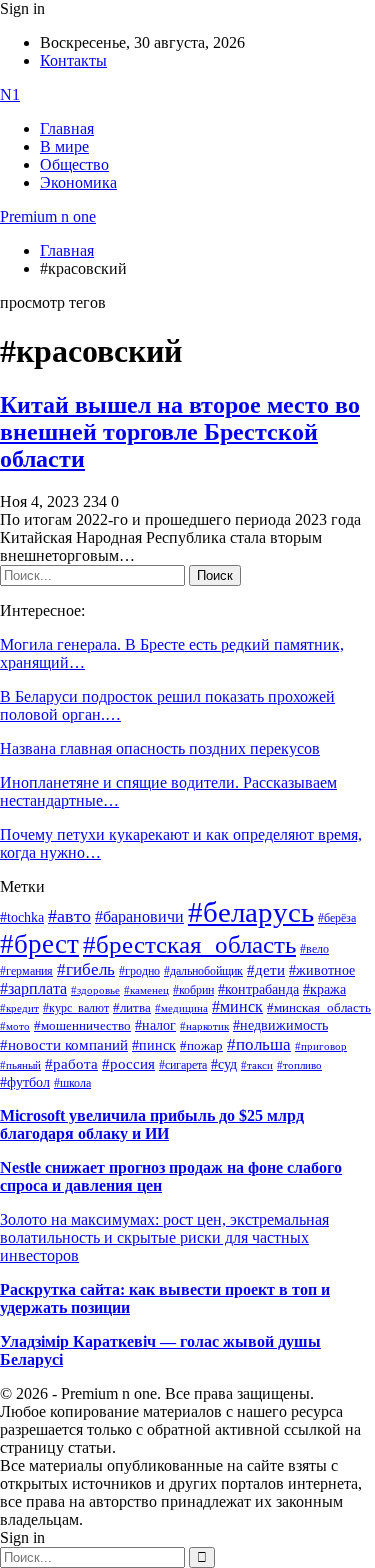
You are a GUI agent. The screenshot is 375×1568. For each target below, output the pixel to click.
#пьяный (20, 1065)
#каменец (146, 990)
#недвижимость (280, 1025)
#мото (15, 1026)
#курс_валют (76, 1008)
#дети (266, 969)
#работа (71, 1064)
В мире (64, 146)
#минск (237, 1006)
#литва (132, 1008)
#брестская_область (189, 944)
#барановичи (139, 916)
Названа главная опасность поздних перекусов (160, 748)
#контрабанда (258, 989)
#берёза (337, 918)
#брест (39, 944)
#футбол (25, 1082)
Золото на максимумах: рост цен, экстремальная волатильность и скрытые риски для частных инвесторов (164, 1237)
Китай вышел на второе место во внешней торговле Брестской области (180, 432)
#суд (224, 1064)
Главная (67, 128)
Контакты (73, 60)
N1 (10, 94)
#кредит (19, 1008)
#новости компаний (64, 1045)
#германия (26, 971)
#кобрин (193, 990)
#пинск (154, 1045)
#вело (314, 949)
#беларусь (251, 912)
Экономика (78, 182)
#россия (128, 1064)
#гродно (139, 971)
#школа (72, 1083)
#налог (155, 1025)
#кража (324, 989)
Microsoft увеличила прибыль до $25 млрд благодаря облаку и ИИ (152, 1124)
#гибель (86, 969)
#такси (257, 1065)
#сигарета (183, 1065)
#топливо (299, 1065)
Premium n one (48, 216)
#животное (322, 970)
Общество (74, 164)
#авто (69, 916)
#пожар (201, 1045)
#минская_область (319, 1008)
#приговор (321, 1046)
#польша (259, 1044)
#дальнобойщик (203, 971)
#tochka (22, 917)
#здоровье (95, 990)
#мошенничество (82, 1025)
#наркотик (204, 1026)
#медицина (181, 1008)
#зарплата (33, 988)
